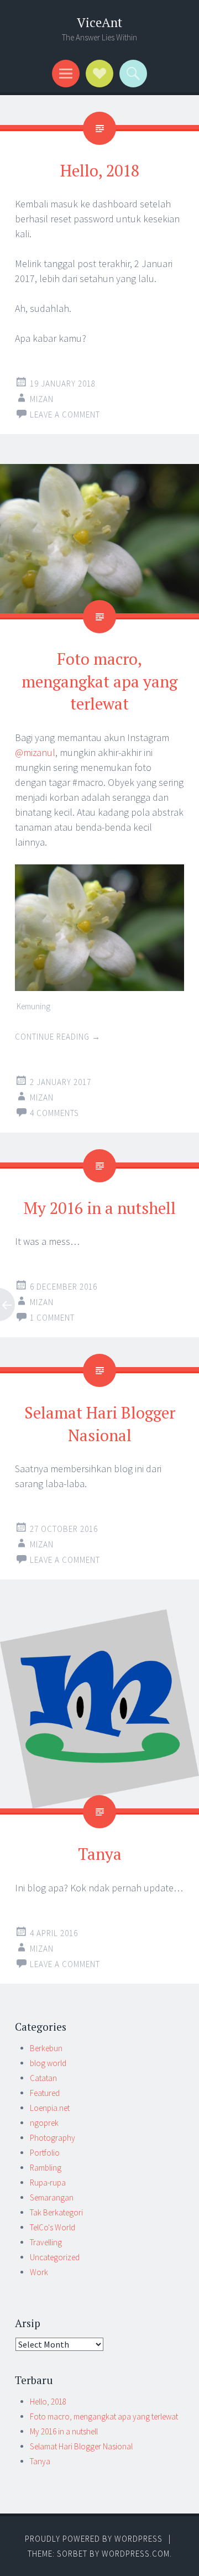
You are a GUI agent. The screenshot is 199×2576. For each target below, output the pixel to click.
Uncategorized (55, 2257)
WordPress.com (136, 2554)
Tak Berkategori (56, 2212)
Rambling (46, 2168)
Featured (45, 2093)
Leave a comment (65, 414)
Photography (53, 2138)
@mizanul (35, 752)
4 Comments (54, 1113)
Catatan (43, 2078)
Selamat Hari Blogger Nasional (81, 2446)
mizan (42, 399)
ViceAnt (99, 22)
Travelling (46, 2242)
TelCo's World (53, 2227)
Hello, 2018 (100, 170)
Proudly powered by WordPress (94, 2539)
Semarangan (52, 2197)
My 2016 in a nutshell (100, 1208)
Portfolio (45, 2153)
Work (39, 2272)
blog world (48, 2063)
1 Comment (52, 1318)
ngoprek (44, 2123)
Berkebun (46, 2048)
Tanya (100, 1854)
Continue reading (58, 1037)
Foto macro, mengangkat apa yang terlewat (99, 681)
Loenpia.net (50, 2108)
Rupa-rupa (48, 2183)
